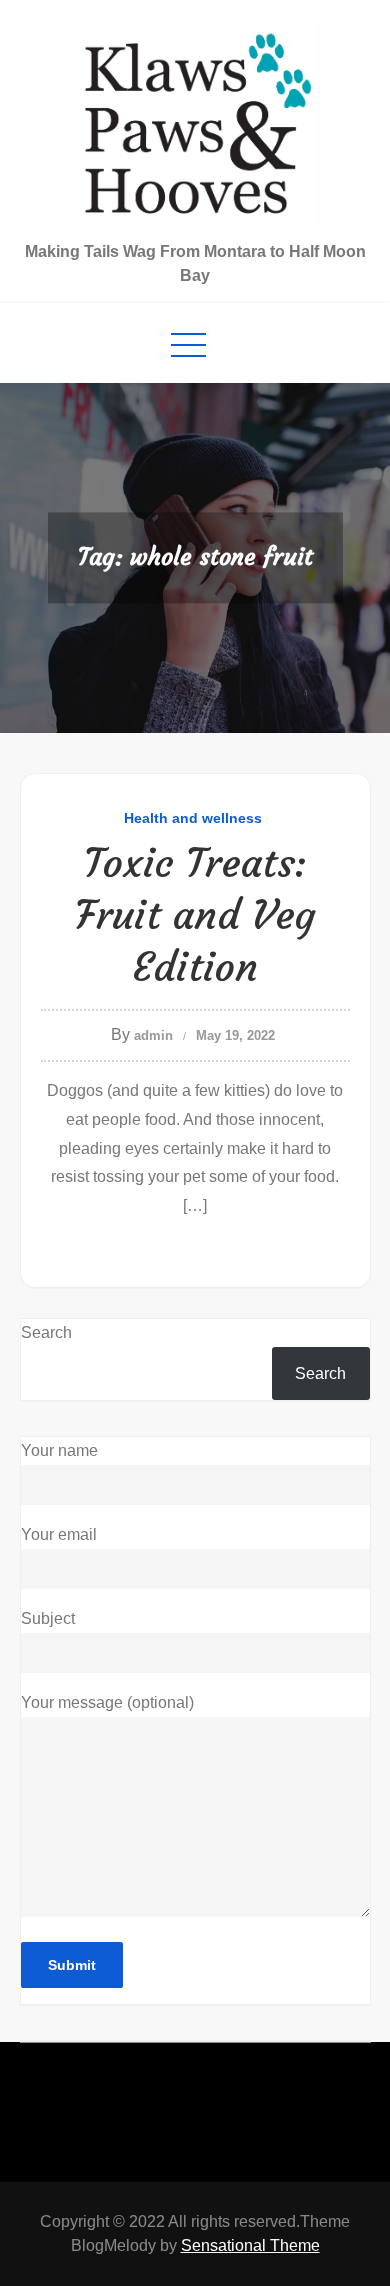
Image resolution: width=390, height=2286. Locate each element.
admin (153, 1035)
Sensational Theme (250, 2245)
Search (46, 1332)
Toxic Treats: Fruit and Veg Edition (195, 915)
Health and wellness (193, 818)
